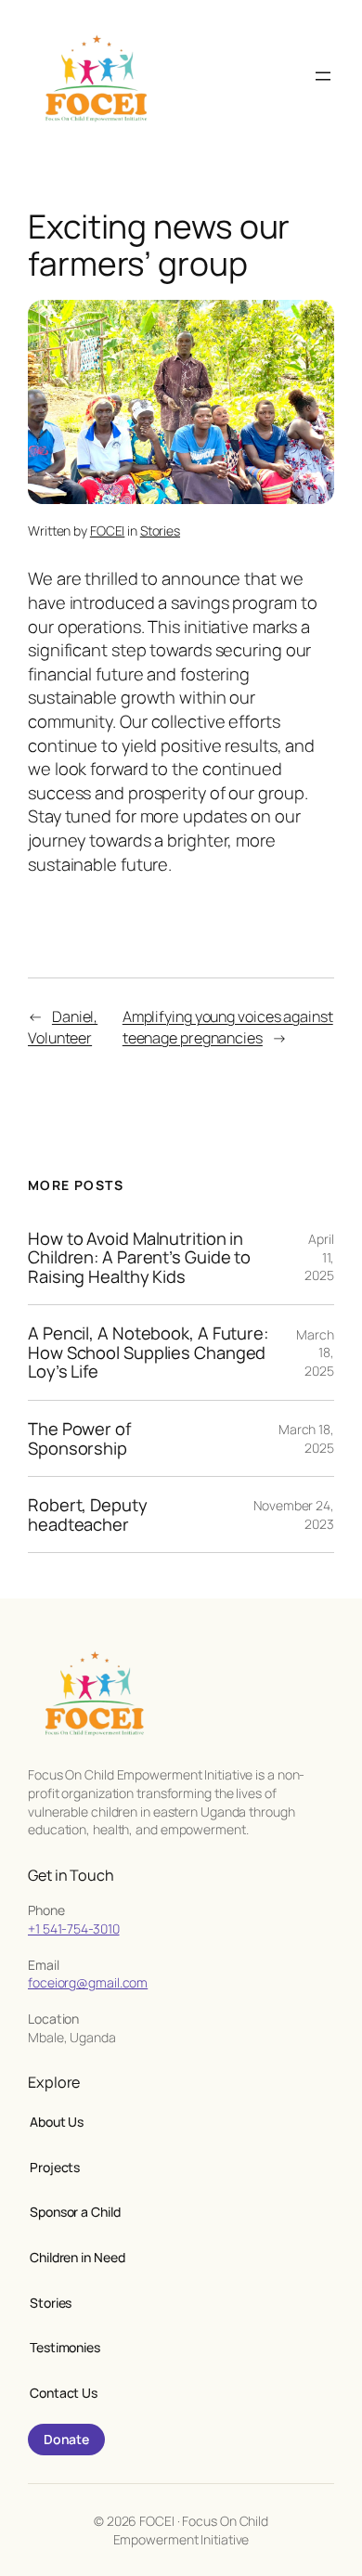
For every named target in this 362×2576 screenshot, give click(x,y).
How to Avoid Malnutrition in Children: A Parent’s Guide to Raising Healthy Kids (139, 1258)
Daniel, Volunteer (63, 1027)
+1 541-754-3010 (74, 1929)
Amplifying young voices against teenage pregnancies (228, 1027)
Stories (160, 531)
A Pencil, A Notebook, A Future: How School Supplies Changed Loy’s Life (148, 1353)
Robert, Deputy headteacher (88, 1515)
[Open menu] (323, 76)
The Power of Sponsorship (79, 1438)
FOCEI (108, 531)
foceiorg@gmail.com (88, 1982)
